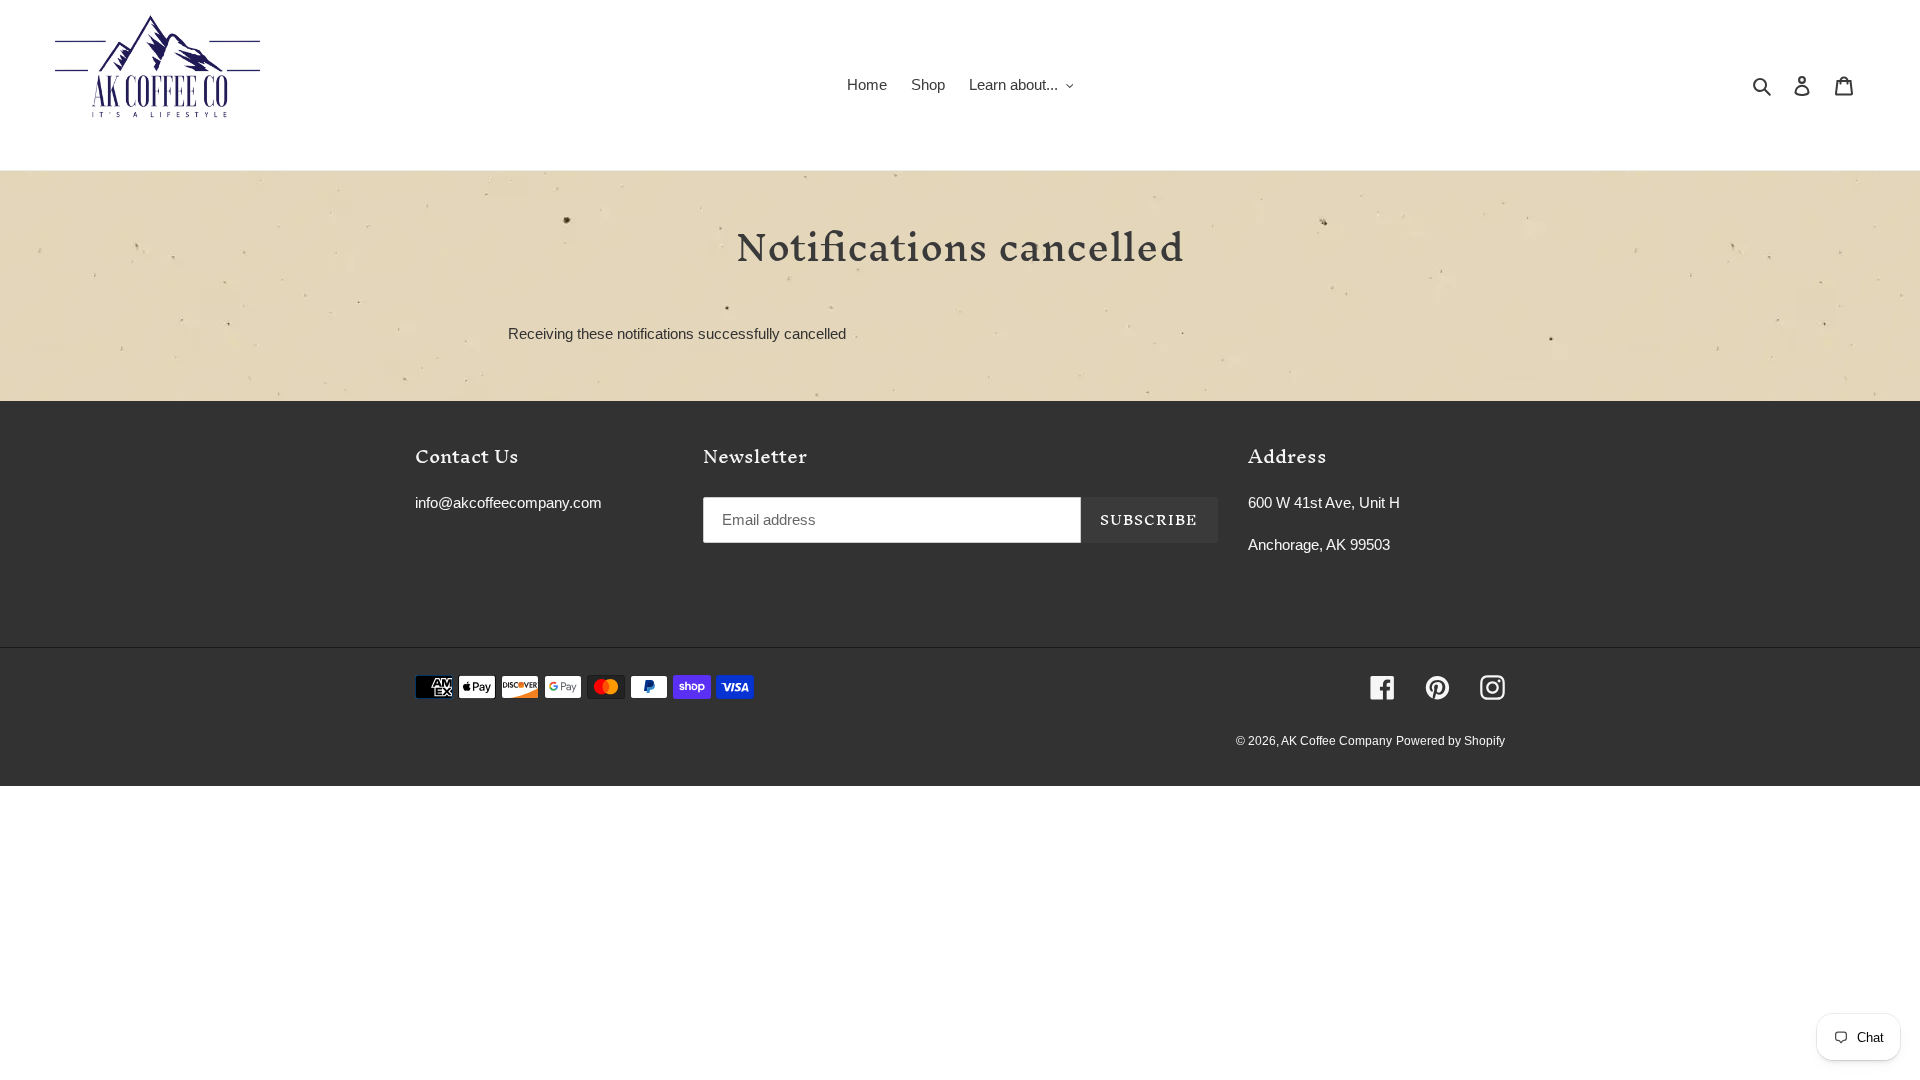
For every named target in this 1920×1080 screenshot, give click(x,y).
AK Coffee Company (1336, 741)
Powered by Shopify (1450, 741)
